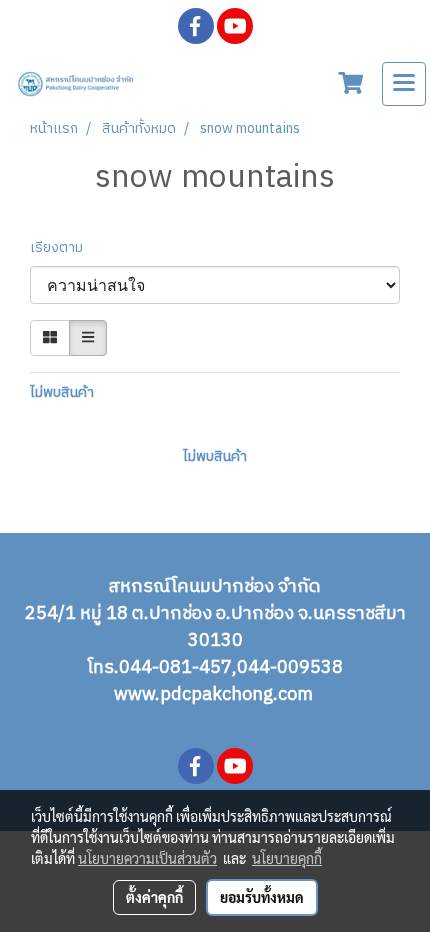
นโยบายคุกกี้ (287, 858)
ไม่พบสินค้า (62, 392)
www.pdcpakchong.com (215, 695)
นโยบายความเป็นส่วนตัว (147, 858)
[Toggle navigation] (404, 84)
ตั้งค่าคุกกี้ (154, 897)
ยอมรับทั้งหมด (262, 897)
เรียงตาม (61, 247)
